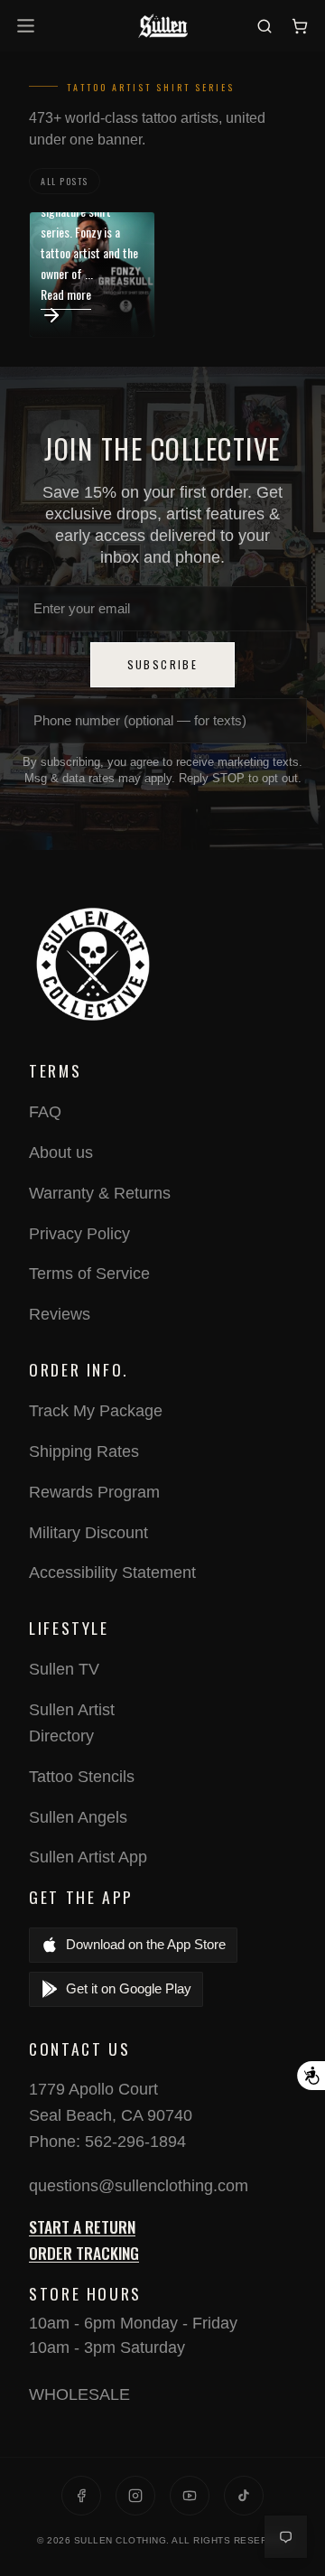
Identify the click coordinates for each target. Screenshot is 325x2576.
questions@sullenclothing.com (139, 2186)
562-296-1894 (135, 2142)
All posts (65, 181)
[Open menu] (28, 26)
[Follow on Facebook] (81, 2496)
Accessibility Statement (112, 1573)
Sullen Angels (78, 1817)
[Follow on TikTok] (244, 2496)
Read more (66, 294)
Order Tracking (84, 2253)
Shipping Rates (84, 1451)
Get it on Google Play (129, 1988)
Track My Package (96, 1411)
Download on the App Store (146, 1944)
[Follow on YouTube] (190, 2496)
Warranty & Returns (100, 1193)
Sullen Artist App (88, 1857)
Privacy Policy (79, 1234)
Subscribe (163, 664)
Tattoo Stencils (82, 1777)
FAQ (45, 1112)
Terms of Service (89, 1274)
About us (61, 1153)
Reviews (60, 1314)
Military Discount (88, 1533)
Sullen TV (64, 1669)
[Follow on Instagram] (135, 2496)
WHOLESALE (79, 2394)
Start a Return (82, 2226)
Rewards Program (94, 1492)
